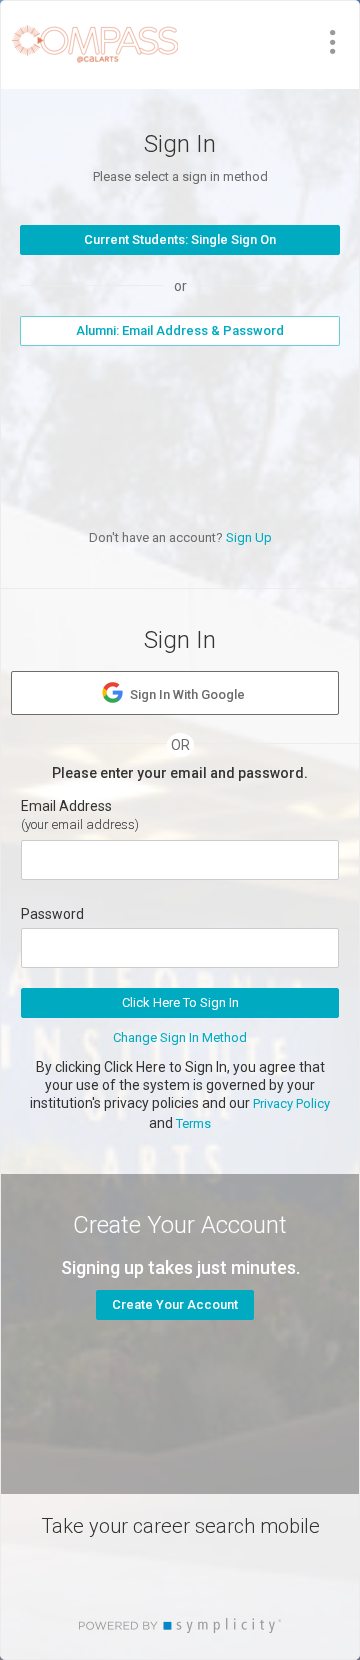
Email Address (66, 806)
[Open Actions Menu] (333, 42)
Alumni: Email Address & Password (180, 330)
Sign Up (249, 537)
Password (52, 914)
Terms (193, 1123)
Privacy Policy (291, 1103)
